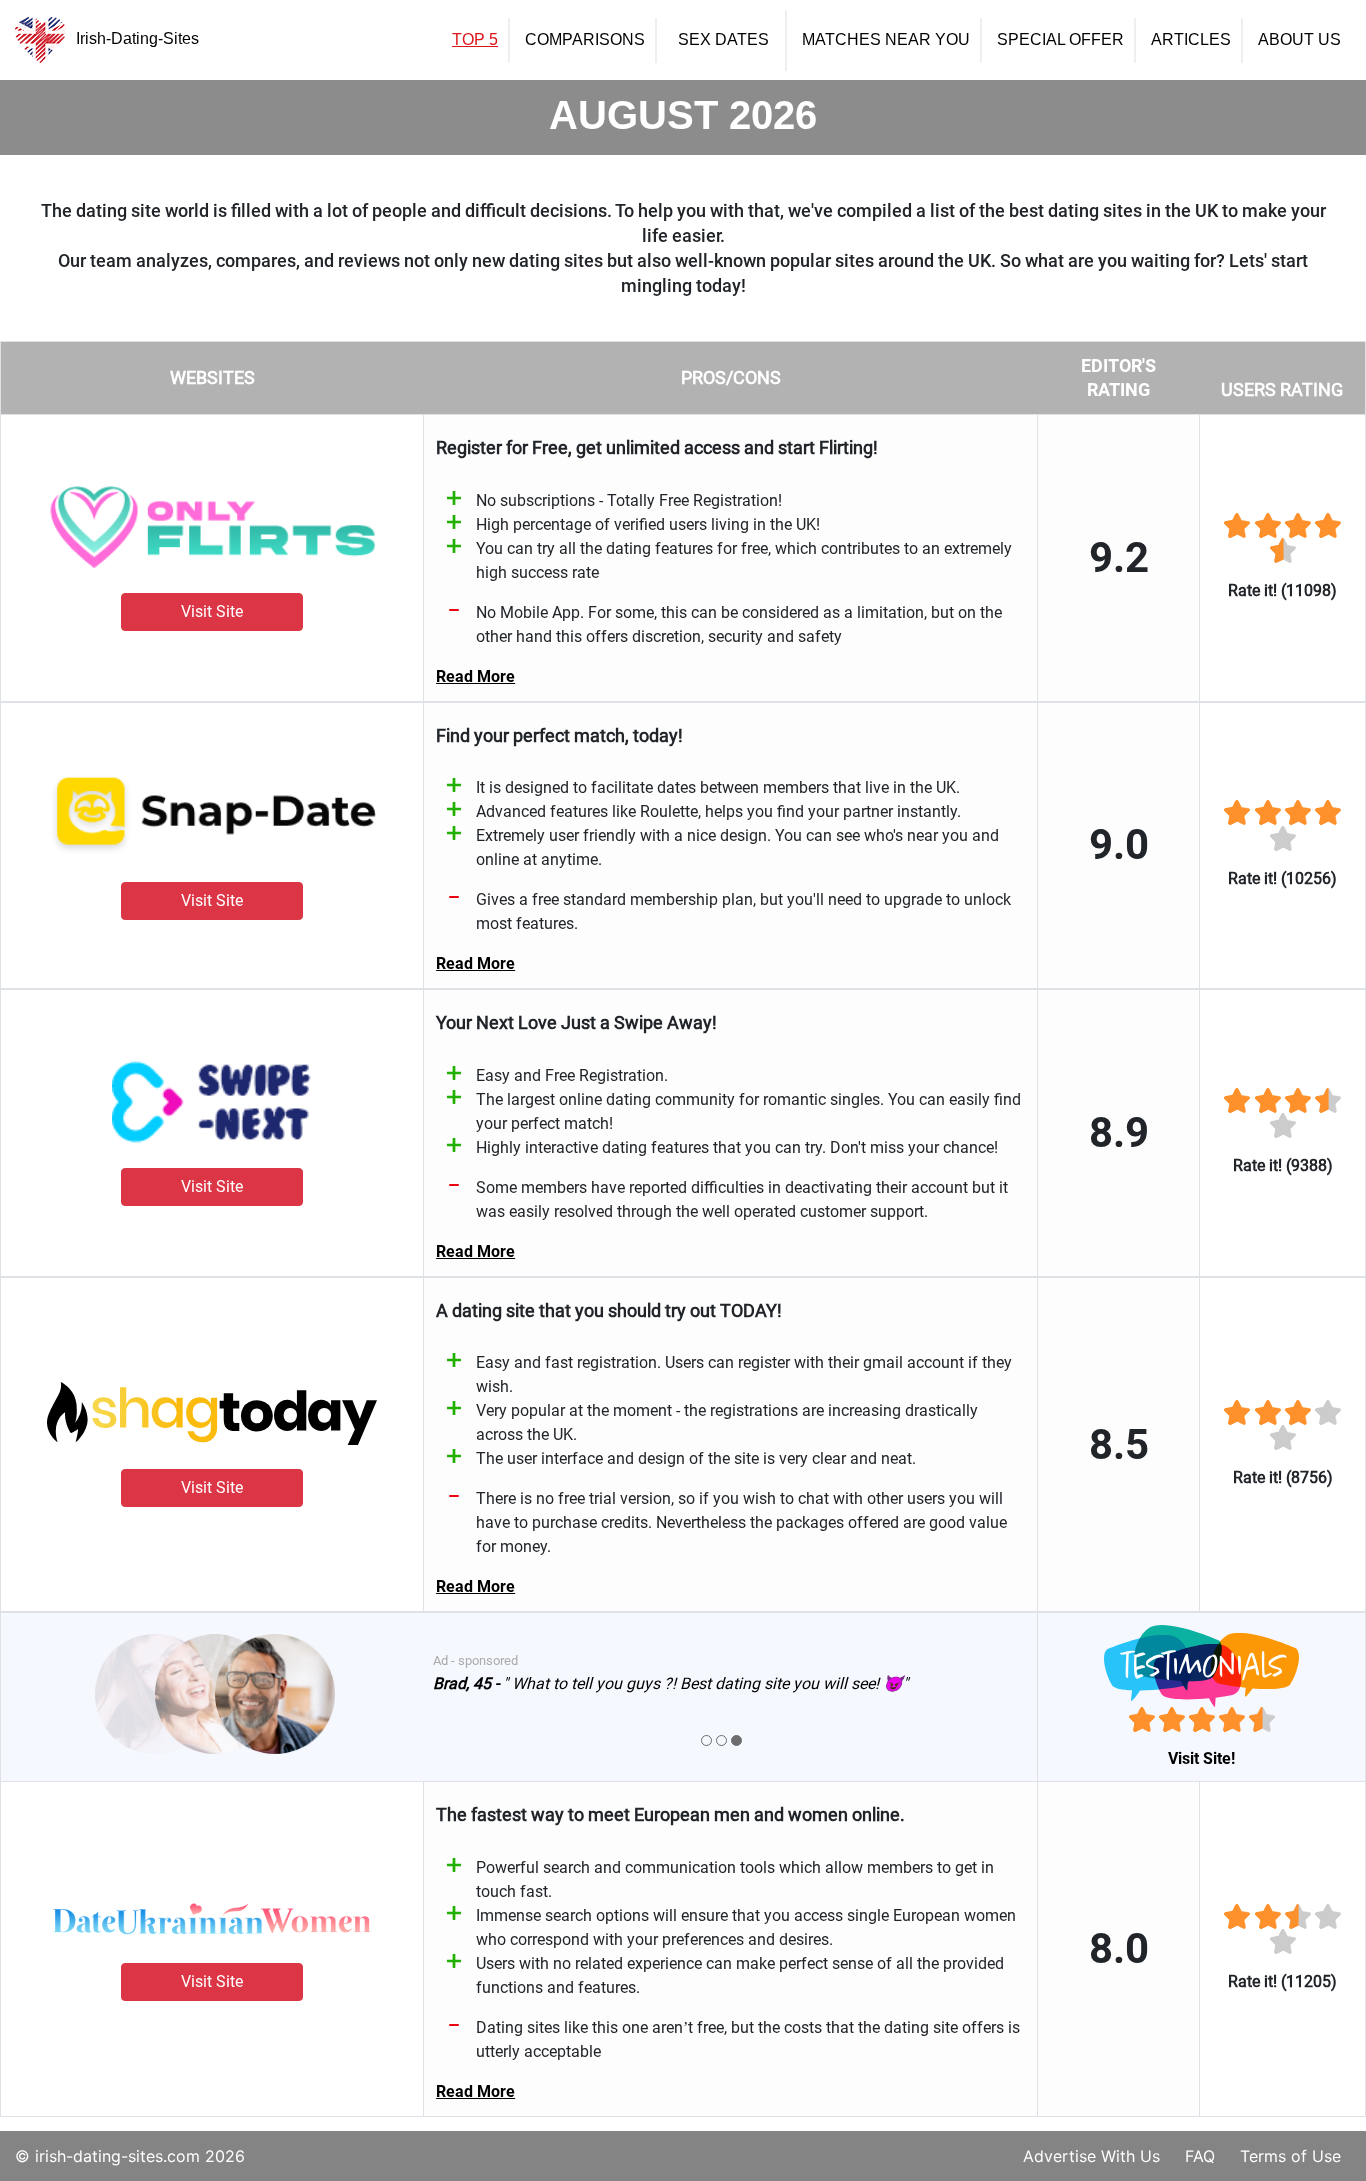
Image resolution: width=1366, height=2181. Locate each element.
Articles (1191, 40)
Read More (475, 676)
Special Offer (1060, 40)
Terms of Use (1290, 2156)
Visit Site (212, 611)
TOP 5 (475, 40)
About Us (1299, 40)
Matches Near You (886, 40)
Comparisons (585, 40)
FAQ (1200, 2156)
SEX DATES (723, 40)
